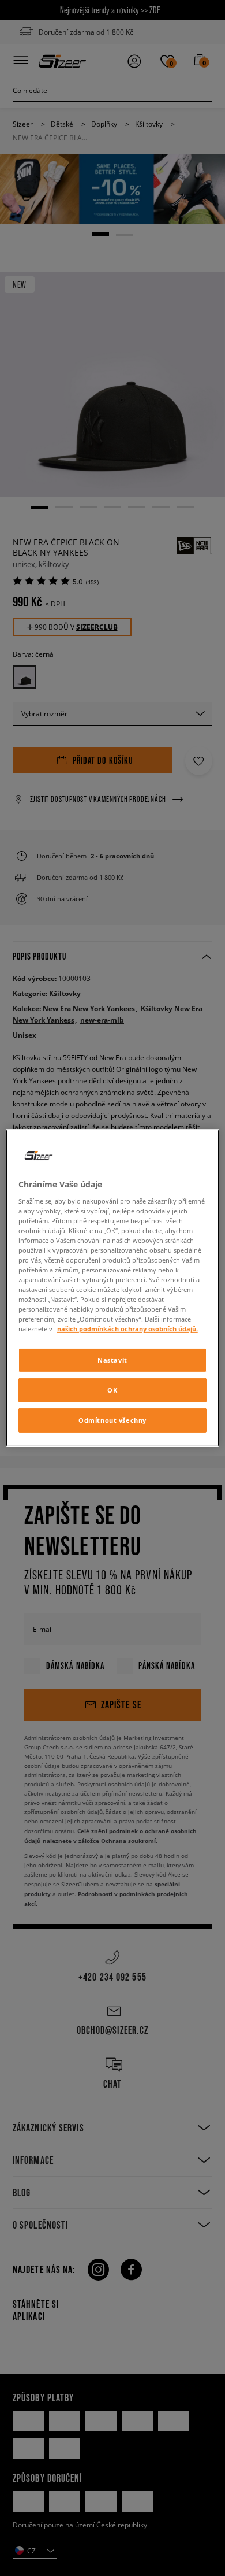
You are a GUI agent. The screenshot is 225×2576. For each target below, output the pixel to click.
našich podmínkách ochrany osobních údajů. (127, 1329)
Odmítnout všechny (112, 1420)
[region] (113, 1288)
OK (112, 1390)
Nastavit (112, 1360)
